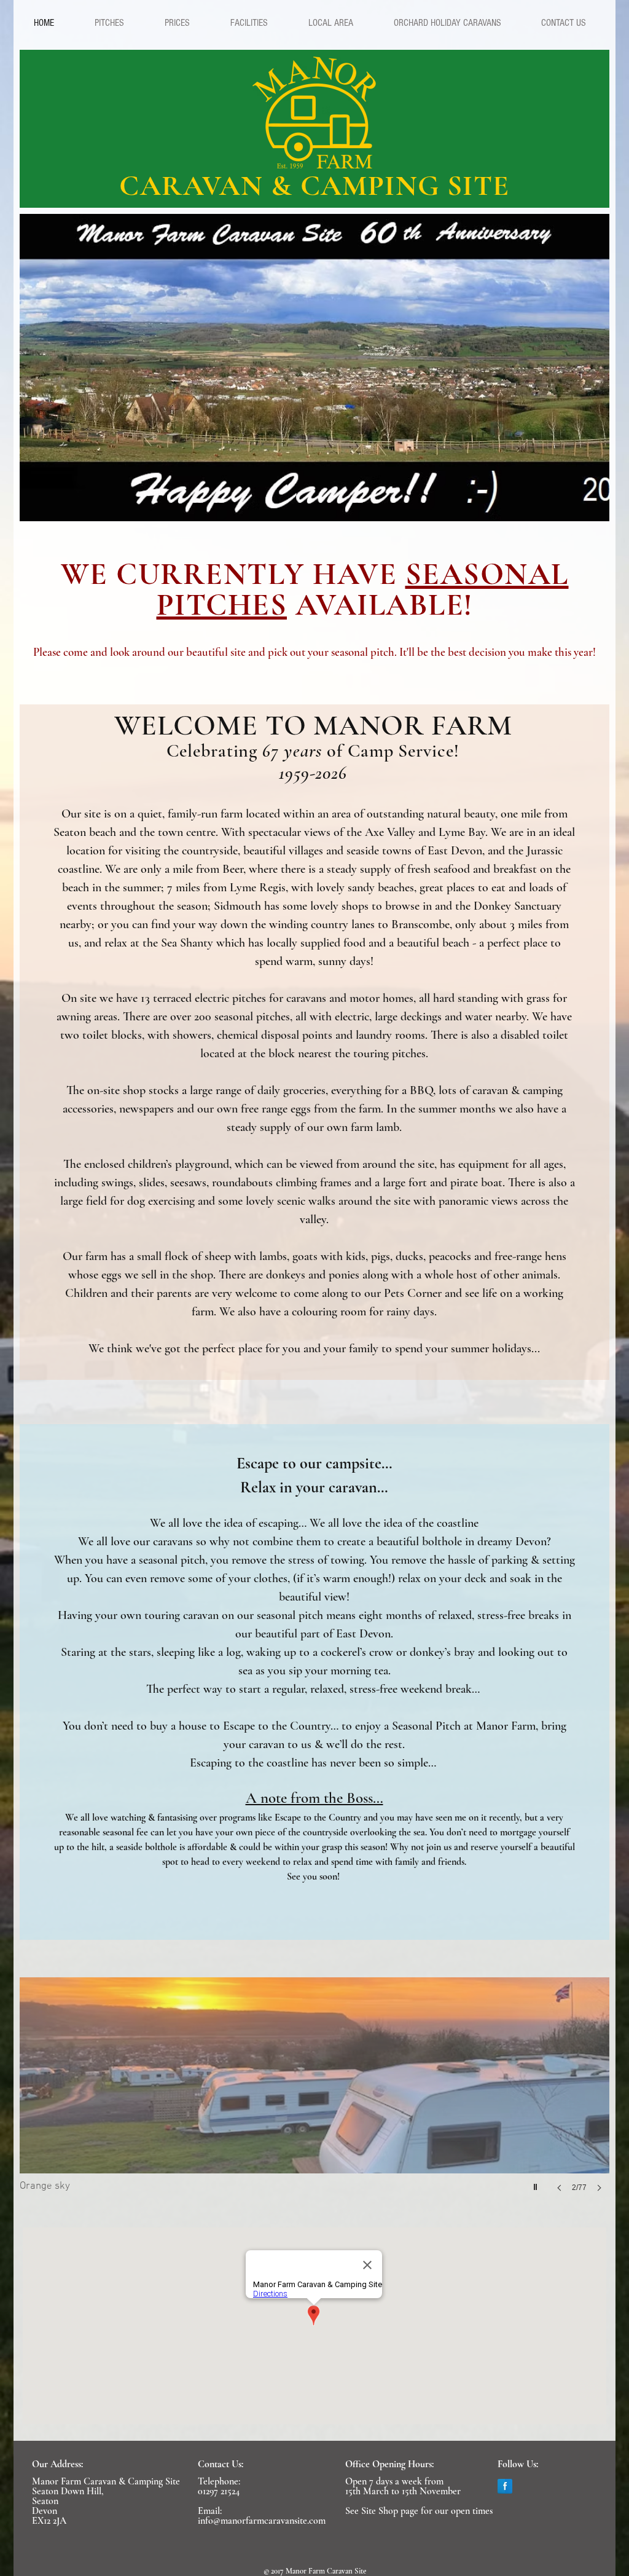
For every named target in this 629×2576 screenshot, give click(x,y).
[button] (109, 23)
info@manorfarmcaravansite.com (262, 2521)
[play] (591, 503)
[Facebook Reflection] (505, 2486)
